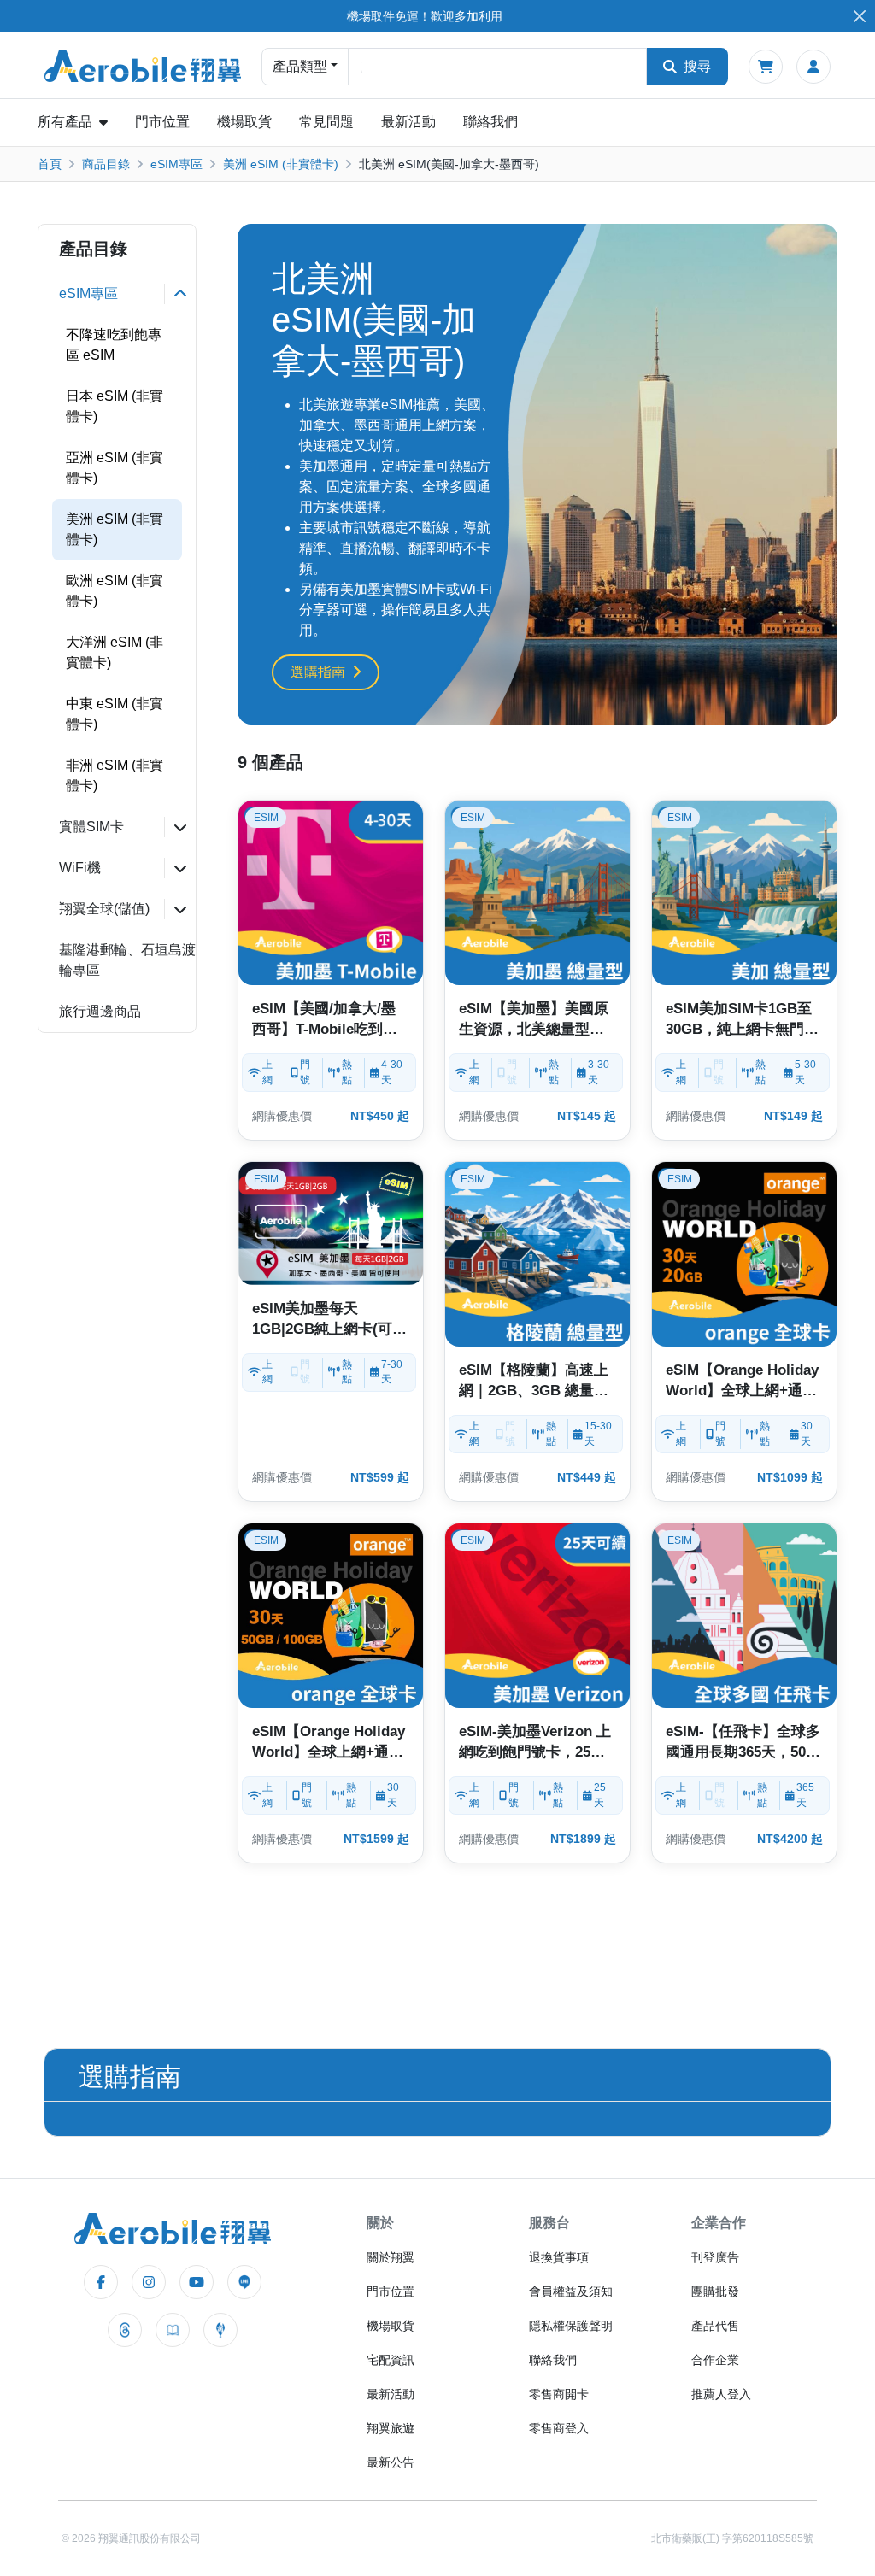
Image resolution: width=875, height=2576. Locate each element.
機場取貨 (244, 122)
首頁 (50, 164)
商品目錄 (106, 164)
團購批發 (715, 2291)
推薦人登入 (721, 2394)
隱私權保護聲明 (571, 2326)
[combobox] (497, 67)
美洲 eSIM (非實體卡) (281, 164)
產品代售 (715, 2326)
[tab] (117, 294)
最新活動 (408, 122)
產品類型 (300, 66)
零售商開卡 (559, 2394)
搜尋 (697, 66)
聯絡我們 (490, 122)
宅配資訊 (391, 2360)
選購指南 (318, 672)
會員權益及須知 (571, 2291)
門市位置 (162, 122)
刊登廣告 (715, 2257)
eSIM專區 (176, 164)
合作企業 (715, 2360)
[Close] (859, 17)
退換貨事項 (559, 2257)
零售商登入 (559, 2428)
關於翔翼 (391, 2257)
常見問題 (326, 122)
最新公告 (391, 2462)
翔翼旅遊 (391, 2428)
